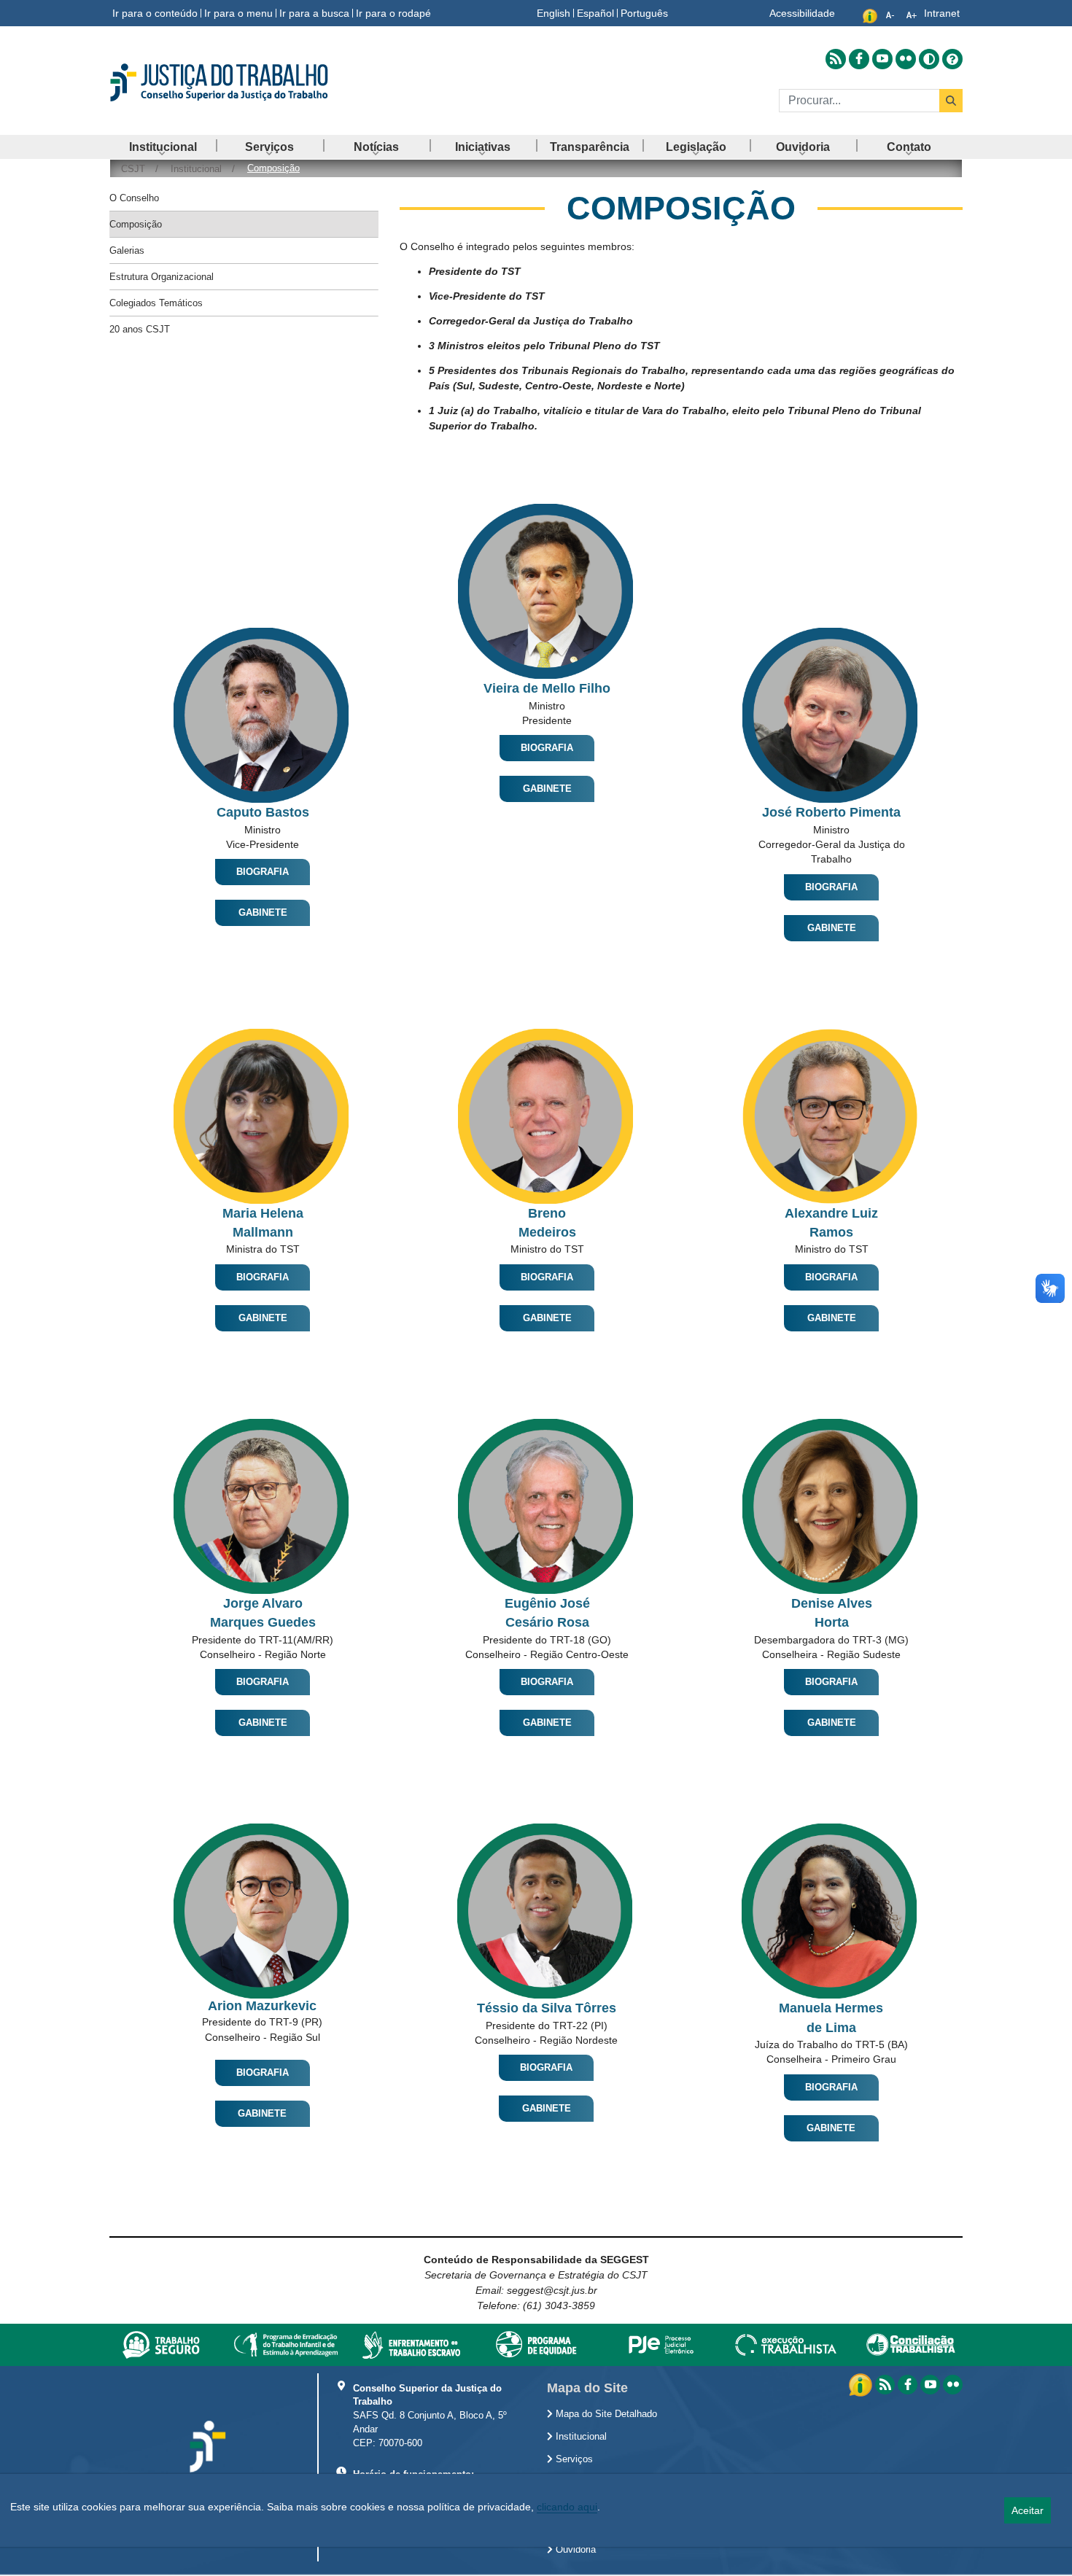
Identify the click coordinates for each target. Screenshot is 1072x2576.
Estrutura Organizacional (162, 277)
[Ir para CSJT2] (244, 82)
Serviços (573, 2459)
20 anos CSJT (140, 329)
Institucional (580, 2437)
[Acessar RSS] (836, 59)
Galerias (127, 250)
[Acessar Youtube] (882, 59)
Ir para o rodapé (393, 13)
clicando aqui (567, 2507)
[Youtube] (930, 2385)
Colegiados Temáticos (156, 303)
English (554, 13)
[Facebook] (908, 2385)
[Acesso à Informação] (862, 2384)
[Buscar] (951, 101)
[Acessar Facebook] (859, 59)
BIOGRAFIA (263, 872)
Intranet (942, 13)
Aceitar (1028, 2510)
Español (595, 13)
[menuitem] (163, 147)
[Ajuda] (952, 59)
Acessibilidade (802, 13)
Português (644, 13)
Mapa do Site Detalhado (605, 2414)
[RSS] (885, 2385)
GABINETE (263, 913)
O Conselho (134, 198)
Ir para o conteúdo (155, 13)
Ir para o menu (238, 13)
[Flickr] (953, 2385)
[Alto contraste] (929, 59)
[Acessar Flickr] (906, 59)
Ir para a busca (314, 13)
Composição (136, 224)
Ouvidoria (574, 2550)
